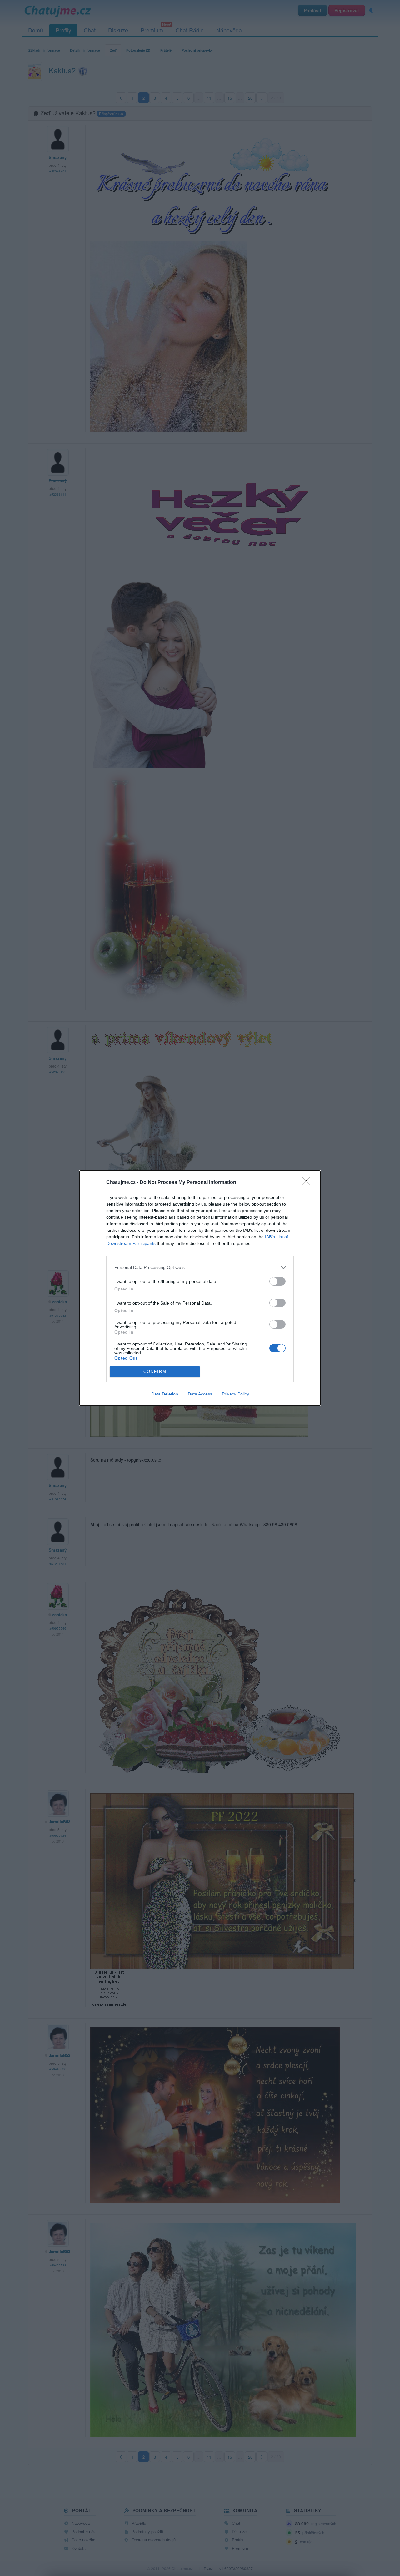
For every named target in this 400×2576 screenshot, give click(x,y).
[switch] (277, 1281)
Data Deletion (165, 1394)
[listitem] (200, 1268)
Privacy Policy (235, 1394)
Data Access (200, 1394)
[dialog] (200, 1288)
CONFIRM (155, 1372)
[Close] (308, 1183)
